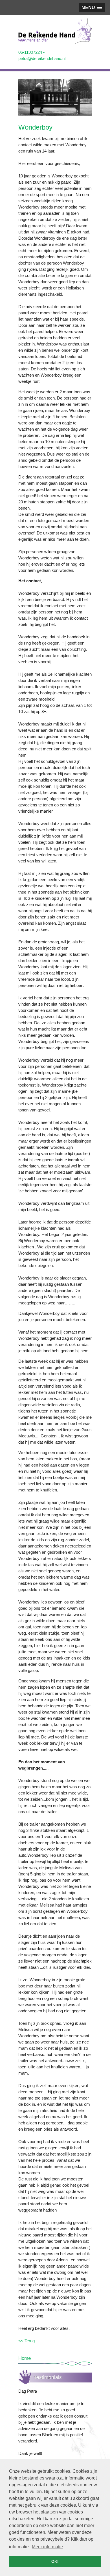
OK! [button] (55, 2561)
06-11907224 (30, 52)
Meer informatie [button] (47, 2547)
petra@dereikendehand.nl (42, 58)
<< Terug (27, 2341)
